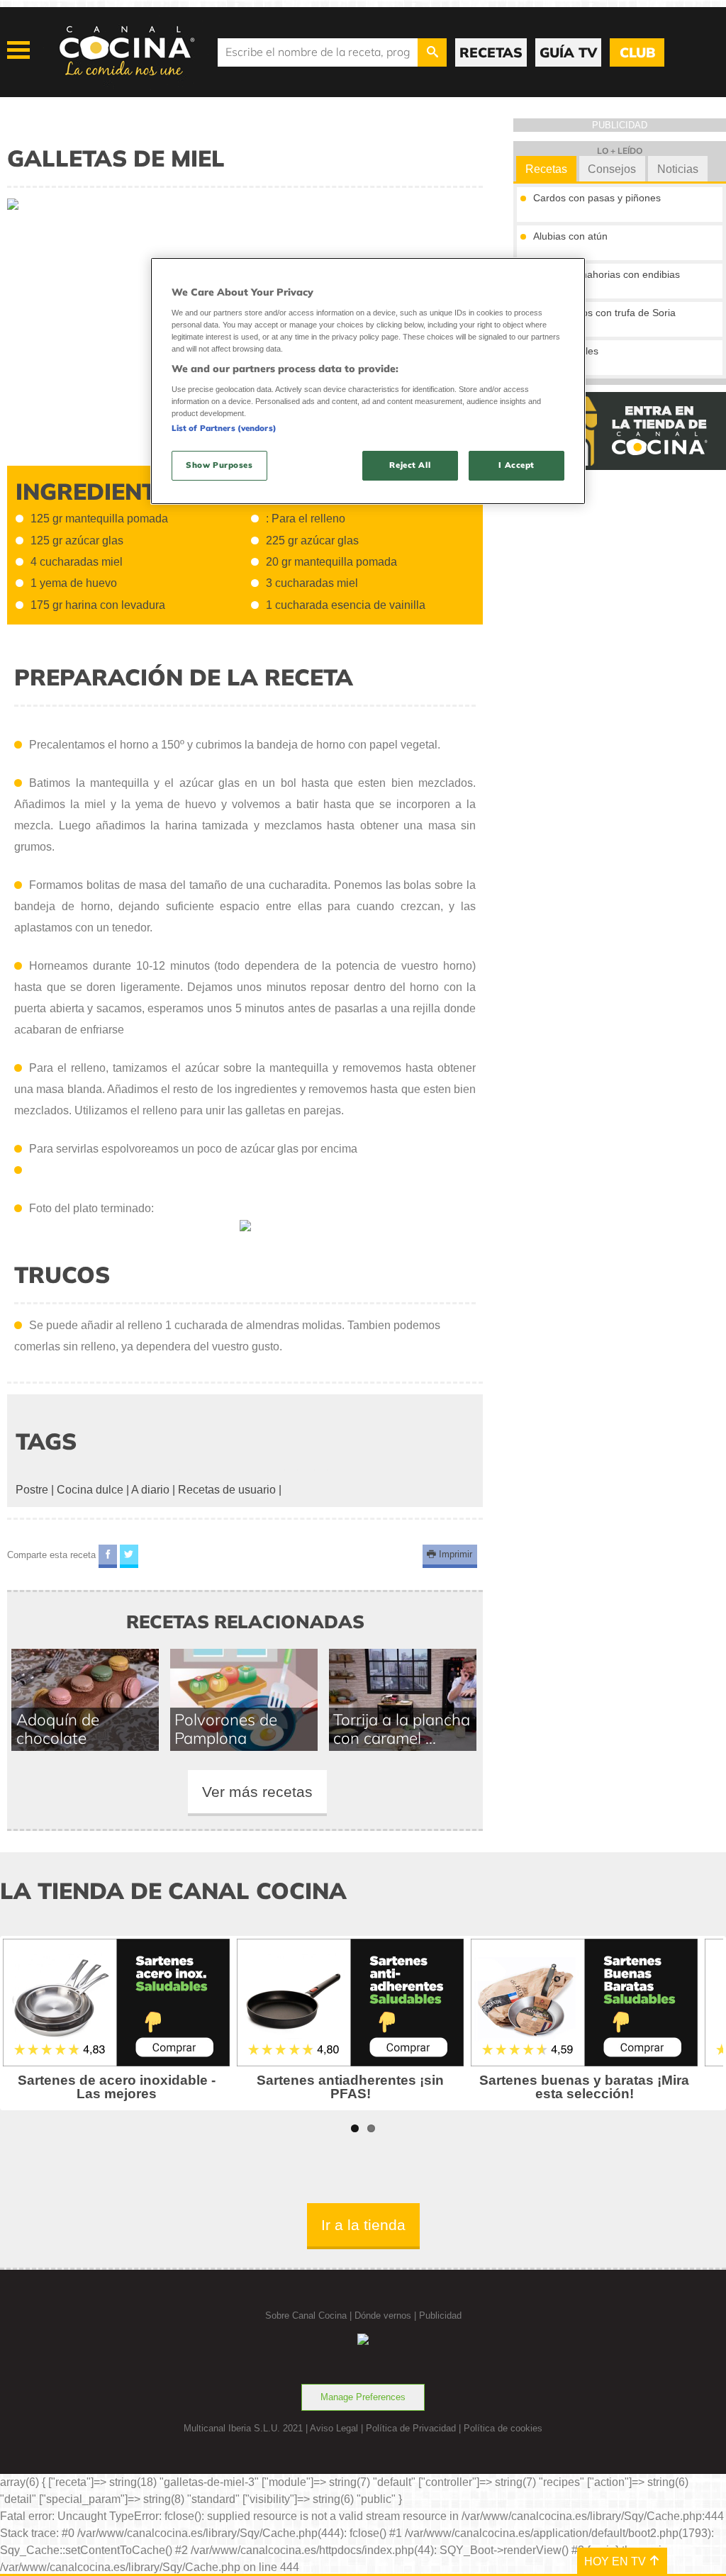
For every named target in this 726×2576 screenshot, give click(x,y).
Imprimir (454, 1555)
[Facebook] (108, 1556)
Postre (32, 1490)
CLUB (637, 52)
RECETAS (491, 52)
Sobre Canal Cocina (306, 2315)
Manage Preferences (363, 2397)
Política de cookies (503, 2428)
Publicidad (440, 2315)
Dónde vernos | (387, 2315)
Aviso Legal (334, 2428)
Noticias (678, 169)
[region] (368, 381)
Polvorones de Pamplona (226, 1729)
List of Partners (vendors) (224, 428)
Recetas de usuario (227, 1490)
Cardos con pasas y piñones (597, 198)
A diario (150, 1490)
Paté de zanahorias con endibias (607, 274)
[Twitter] (129, 1556)
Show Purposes (219, 465)
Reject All (410, 465)
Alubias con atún (570, 236)
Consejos (612, 169)
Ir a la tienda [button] (363, 2225)
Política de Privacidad (411, 2428)
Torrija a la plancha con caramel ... (402, 1729)
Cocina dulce (90, 1490)
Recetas (546, 169)
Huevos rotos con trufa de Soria (604, 313)
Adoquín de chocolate (58, 1729)
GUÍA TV (568, 52)
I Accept (516, 465)
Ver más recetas (257, 1792)
